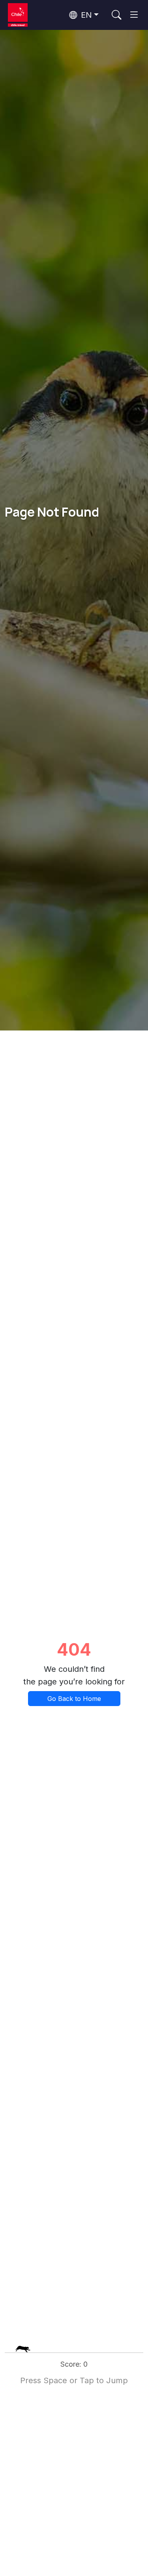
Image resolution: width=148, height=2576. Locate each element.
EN (85, 15)
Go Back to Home (74, 1699)
